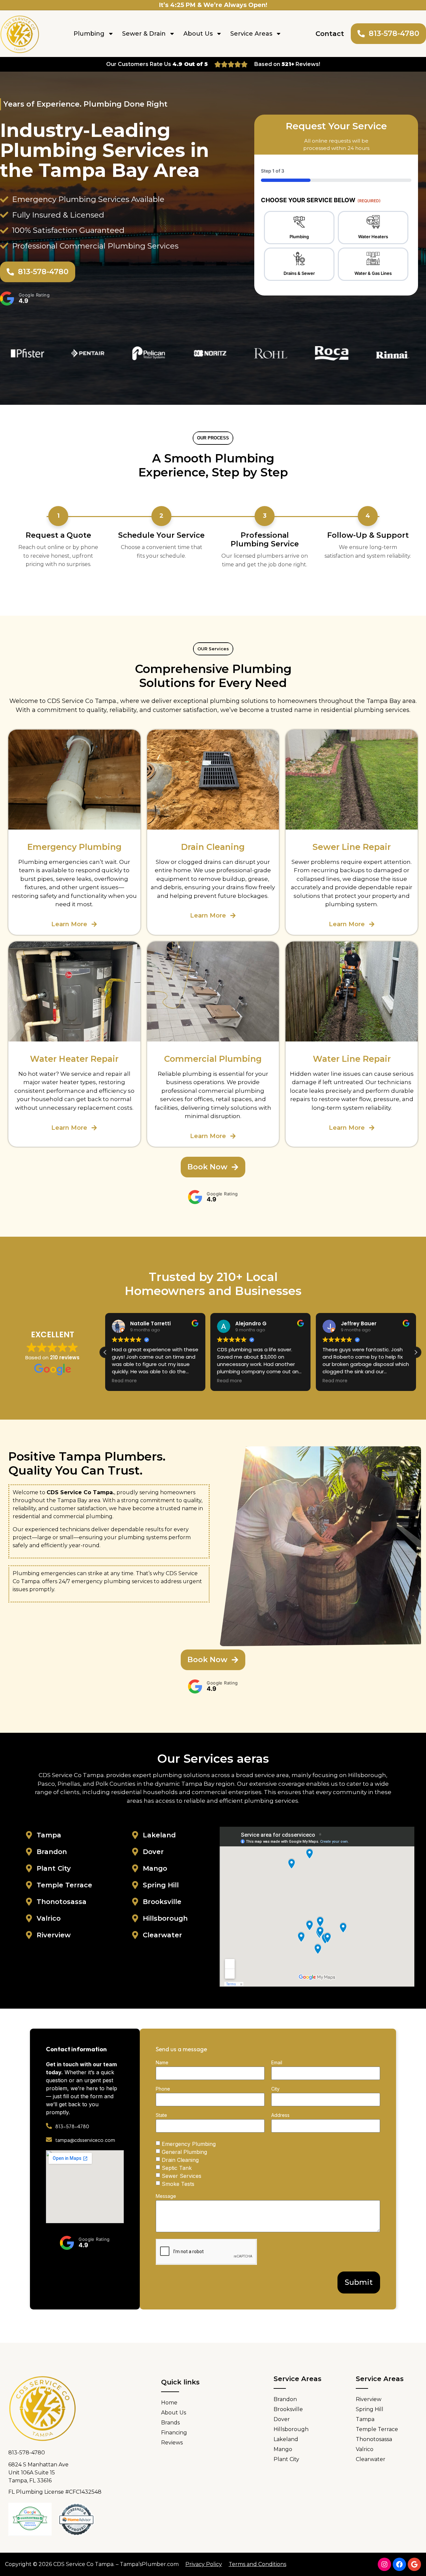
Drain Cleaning (180, 2160)
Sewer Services (182, 2176)
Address (280, 2115)
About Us (198, 34)
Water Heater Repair (74, 1059)
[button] (416, 1352)
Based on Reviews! (287, 64)
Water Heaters (373, 237)
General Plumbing (184, 2152)
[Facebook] (399, 2564)
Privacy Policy (204, 2564)
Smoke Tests (178, 2184)
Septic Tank (177, 2168)
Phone (163, 2089)
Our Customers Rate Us (157, 64)
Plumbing (89, 34)
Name (162, 2063)
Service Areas (251, 34)
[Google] (414, 2564)
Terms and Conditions (257, 2564)
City (275, 2089)
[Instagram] (384, 2564)
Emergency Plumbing (189, 2144)
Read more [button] (124, 1381)
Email (277, 2063)
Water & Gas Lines (373, 273)
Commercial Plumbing (213, 1059)
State (161, 2115)
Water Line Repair (352, 1059)
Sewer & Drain (144, 34)
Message (166, 2196)
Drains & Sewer (299, 273)
